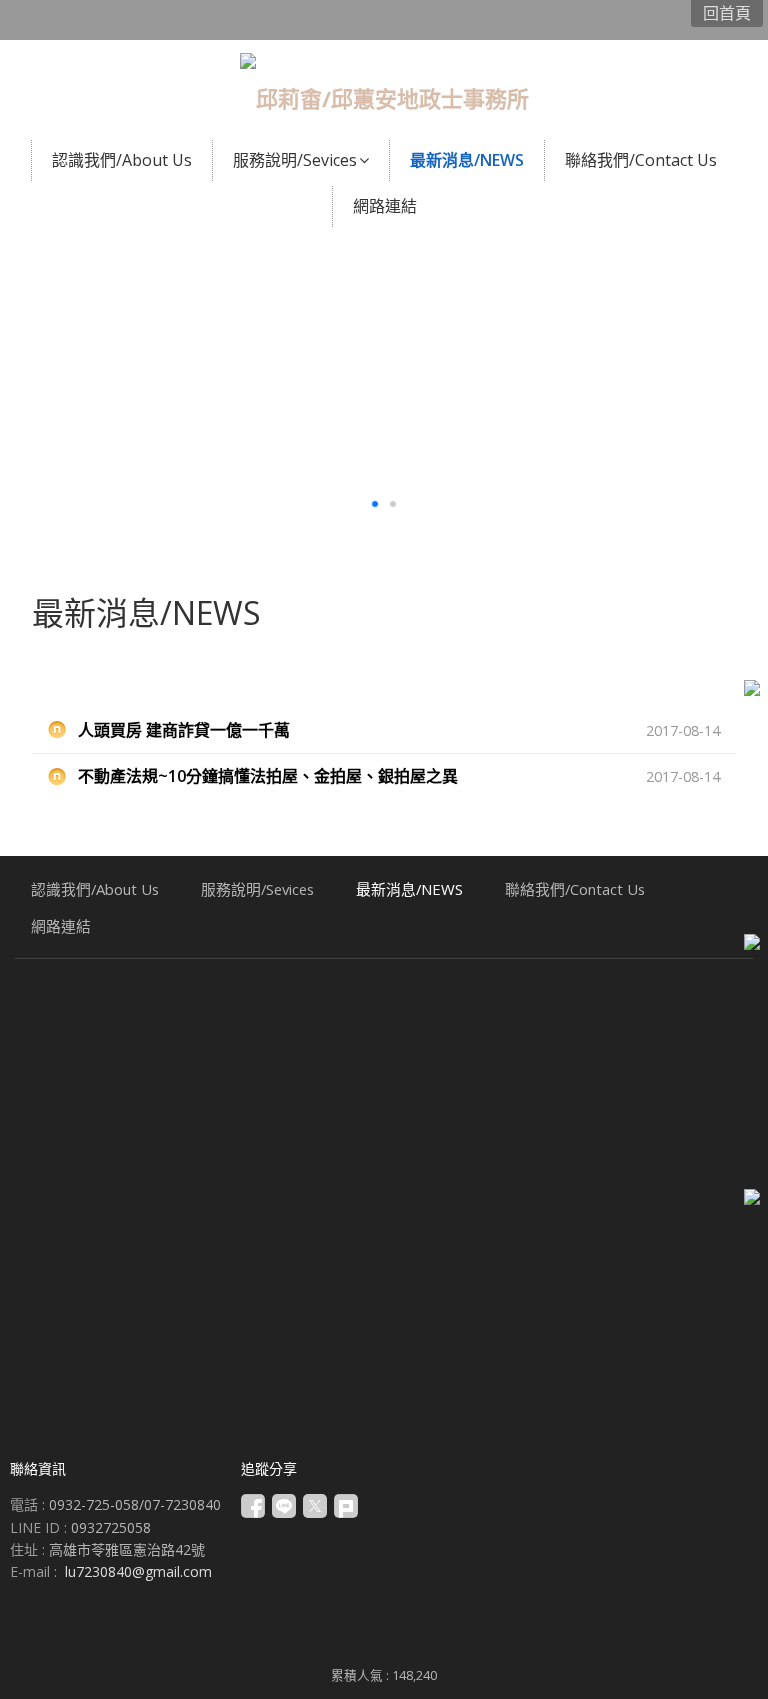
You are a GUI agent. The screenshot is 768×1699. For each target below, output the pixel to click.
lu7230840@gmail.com (138, 1571)
